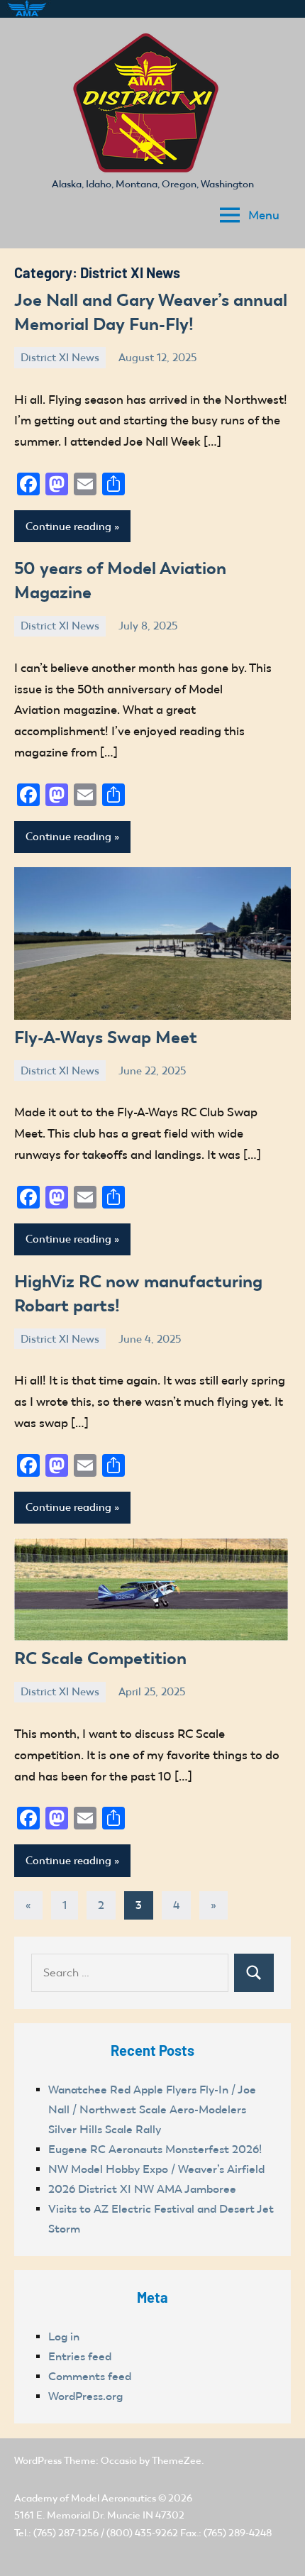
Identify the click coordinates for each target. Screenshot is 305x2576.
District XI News (60, 358)
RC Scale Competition (100, 1658)
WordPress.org (85, 2396)
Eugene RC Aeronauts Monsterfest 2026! (155, 2149)
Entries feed (80, 2356)
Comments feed (90, 2376)
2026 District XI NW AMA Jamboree (142, 2189)
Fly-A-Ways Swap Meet (106, 1037)
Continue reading (68, 527)
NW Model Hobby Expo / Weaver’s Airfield (156, 2169)
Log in (64, 2336)
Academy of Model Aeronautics (85, 2498)
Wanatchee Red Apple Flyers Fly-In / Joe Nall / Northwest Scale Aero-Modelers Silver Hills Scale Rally (152, 2109)
